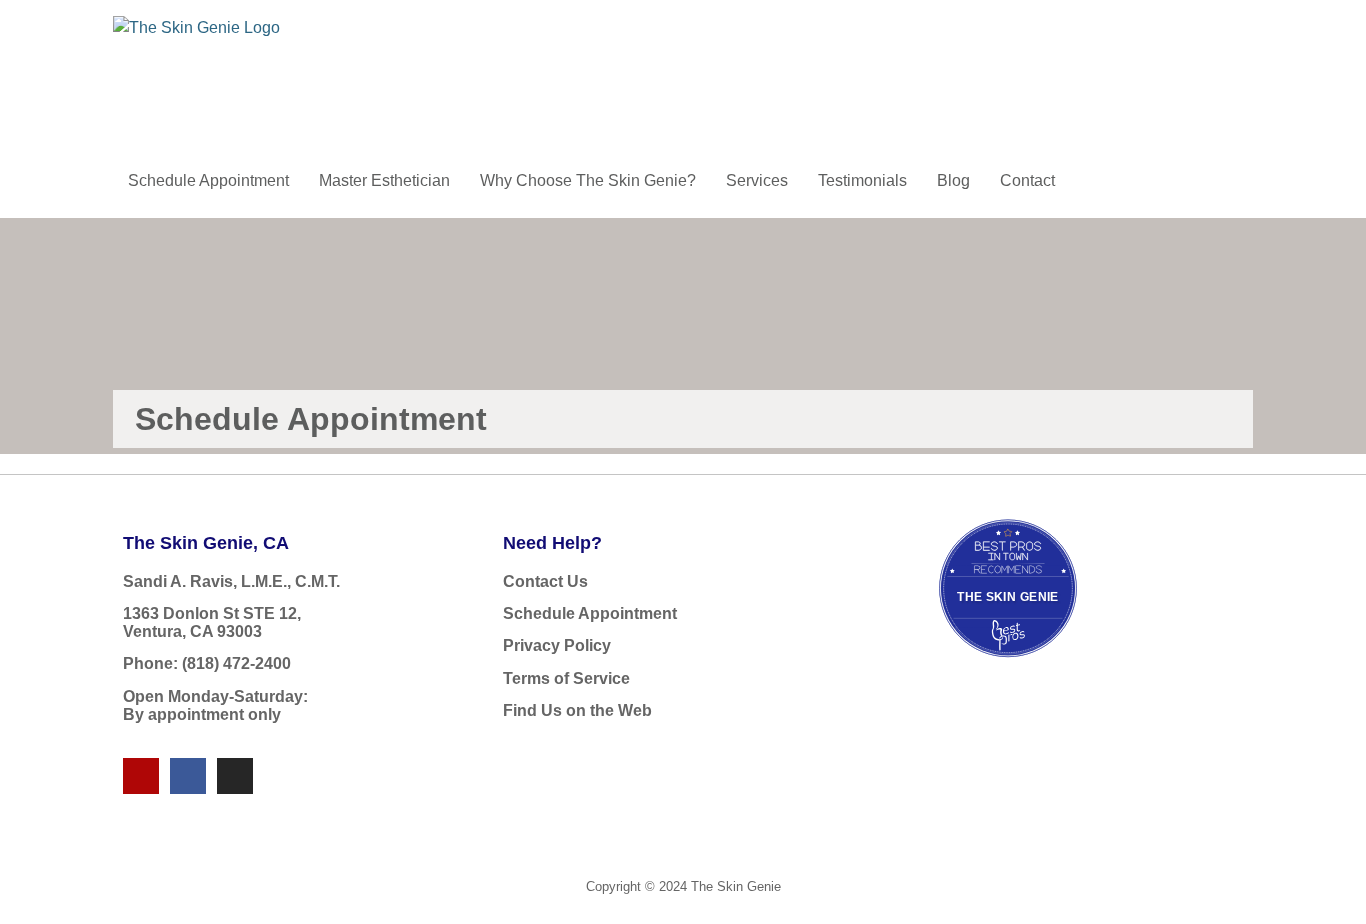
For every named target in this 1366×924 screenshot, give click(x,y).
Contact (1027, 180)
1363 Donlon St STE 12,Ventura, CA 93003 (212, 622)
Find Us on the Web (577, 710)
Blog (953, 180)
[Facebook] (188, 776)
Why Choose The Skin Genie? (588, 180)
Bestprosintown (1008, 541)
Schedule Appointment (208, 180)
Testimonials (862, 180)
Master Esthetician (384, 180)
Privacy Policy (557, 645)
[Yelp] (141, 776)
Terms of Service (566, 678)
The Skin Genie (1008, 597)
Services (757, 180)
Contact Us (545, 581)
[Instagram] (235, 776)
